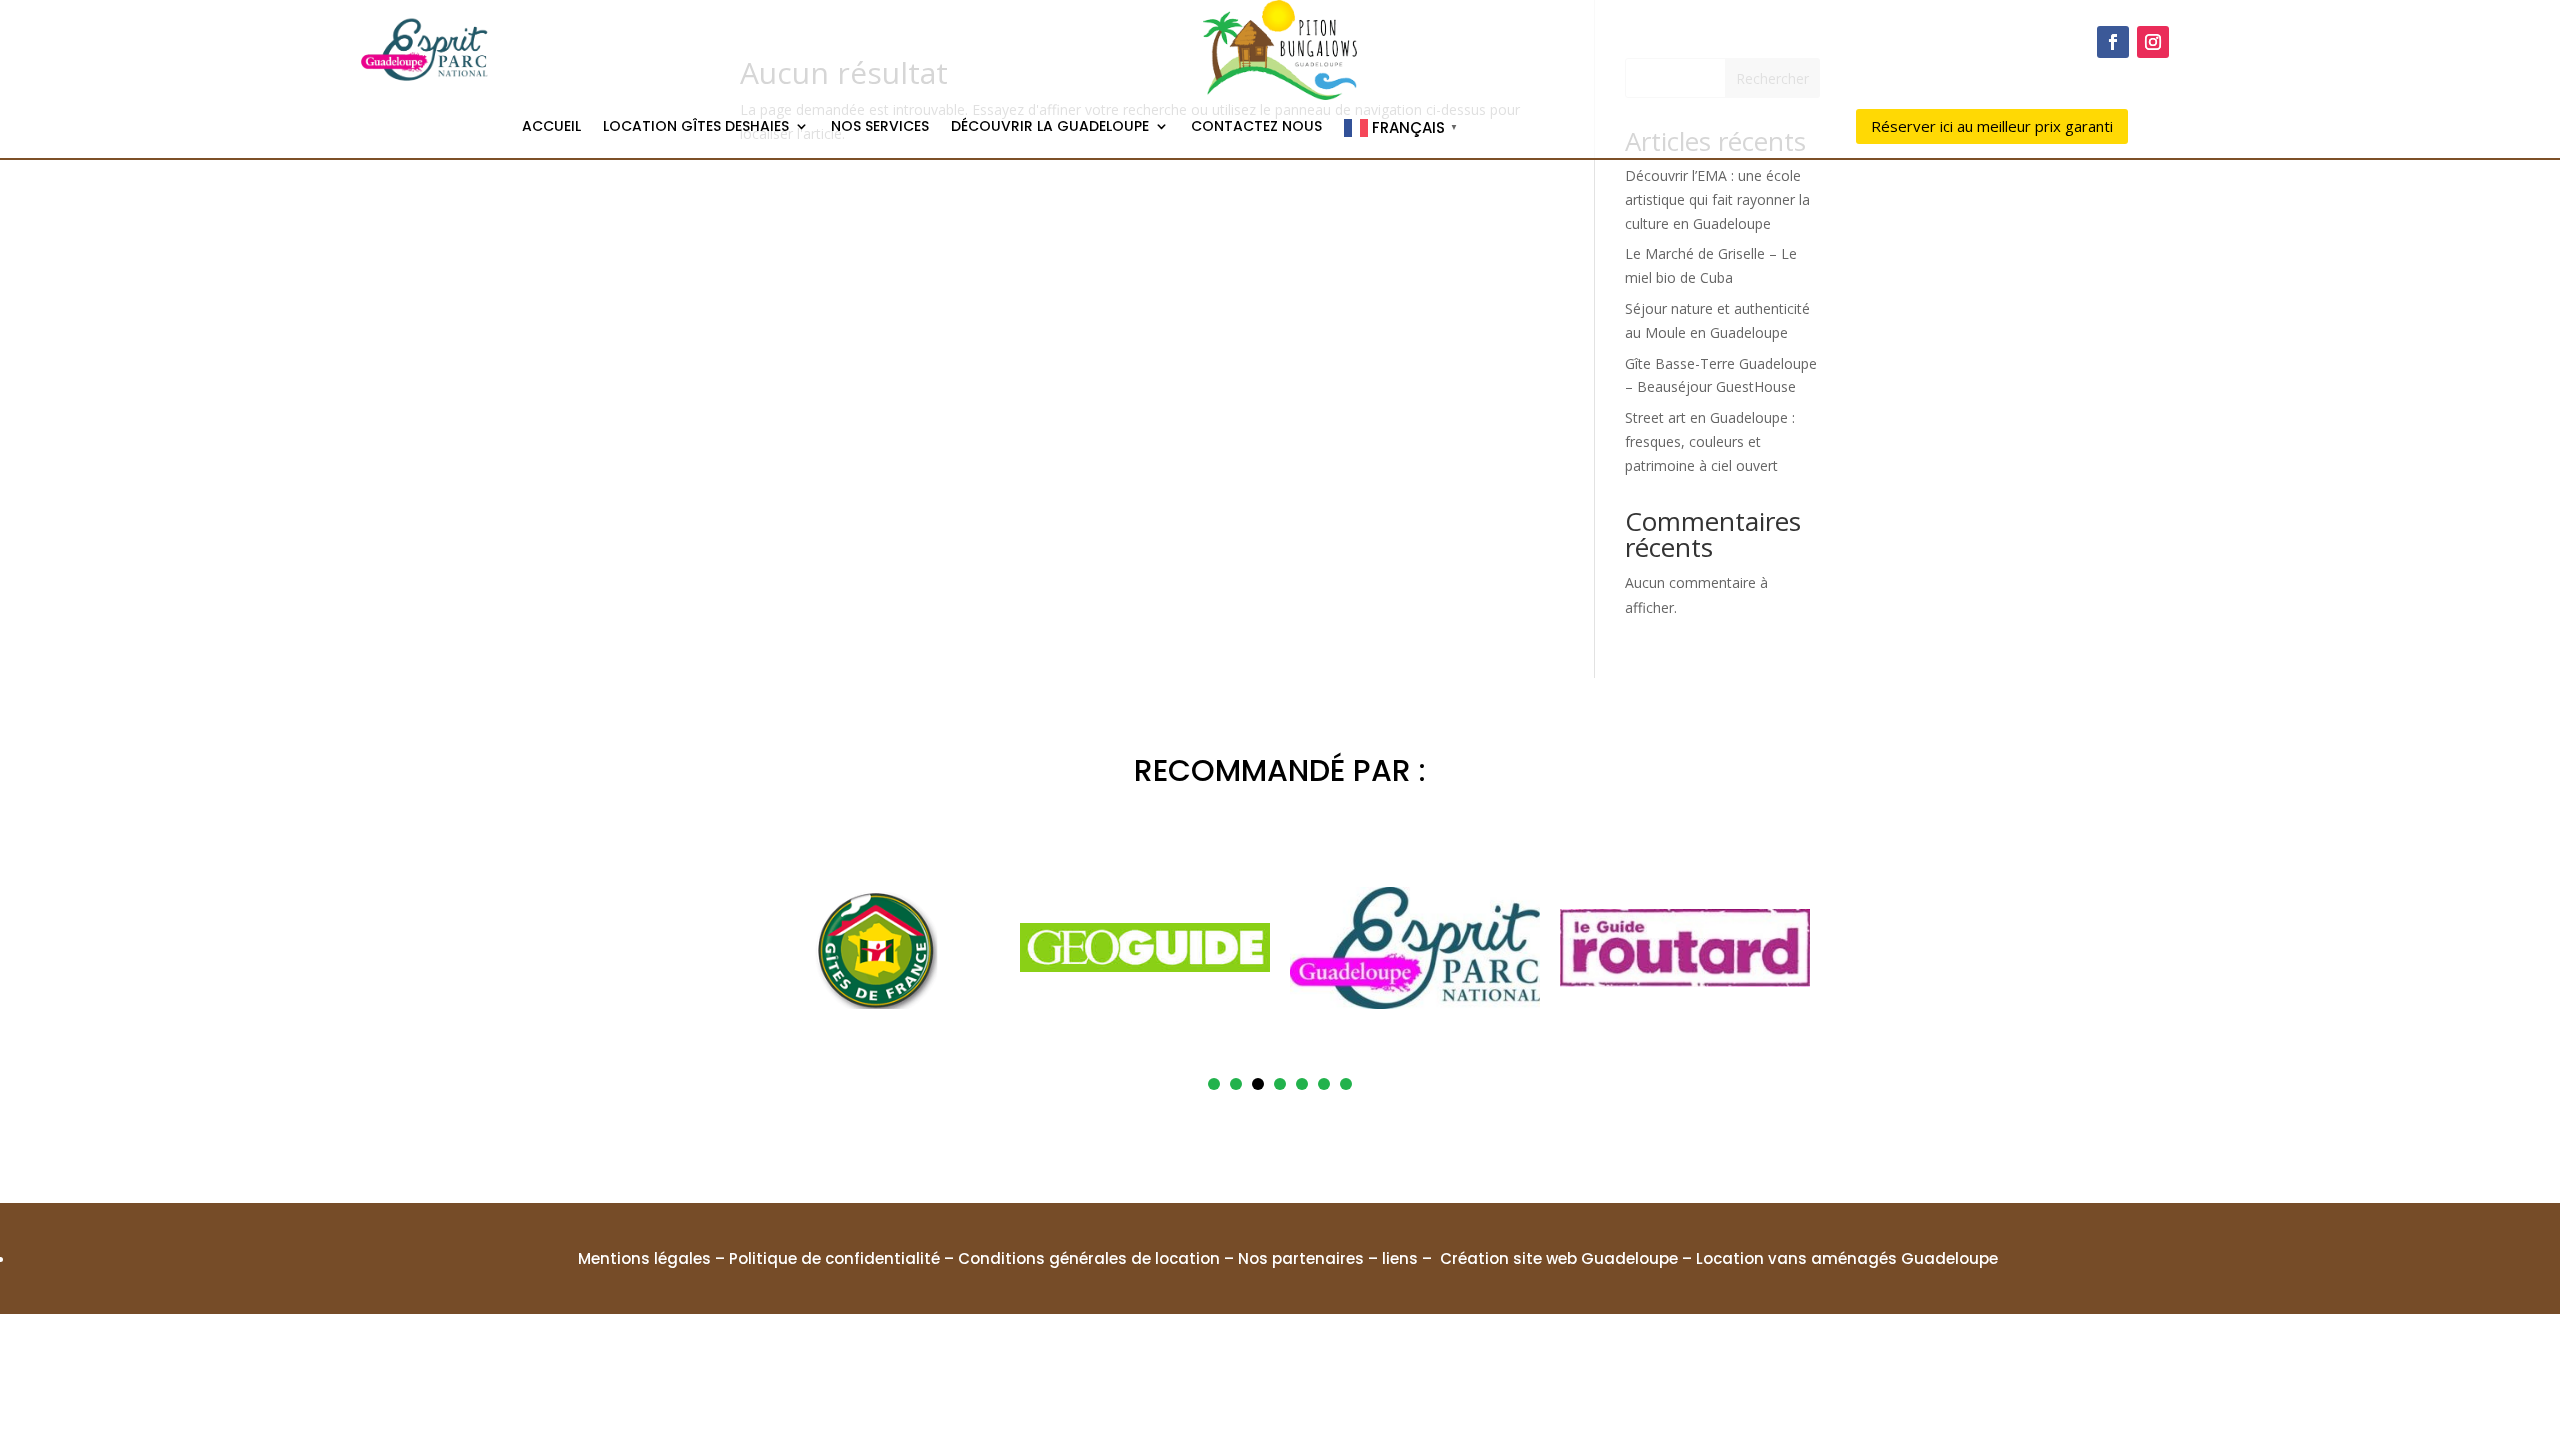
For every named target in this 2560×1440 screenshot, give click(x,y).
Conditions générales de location (1089, 1258)
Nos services (880, 127)
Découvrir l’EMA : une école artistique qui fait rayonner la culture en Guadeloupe (1717, 199)
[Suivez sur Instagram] (2153, 42)
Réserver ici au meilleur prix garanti (1992, 126)
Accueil (551, 127)
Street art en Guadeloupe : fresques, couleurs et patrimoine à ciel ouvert (1710, 441)
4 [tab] (1280, 1084)
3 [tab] (1258, 1084)
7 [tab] (1346, 1084)
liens (1400, 1258)
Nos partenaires (1301, 1258)
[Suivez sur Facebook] (2113, 42)
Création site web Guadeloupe (1559, 1258)
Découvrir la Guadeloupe (1050, 127)
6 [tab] (1324, 1084)
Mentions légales (644, 1258)
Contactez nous (1256, 127)
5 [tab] (1302, 1084)
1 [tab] (1214, 1084)
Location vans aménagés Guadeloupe (1847, 1258)
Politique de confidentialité (834, 1258)
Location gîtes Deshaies (696, 127)
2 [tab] (1236, 1084)
